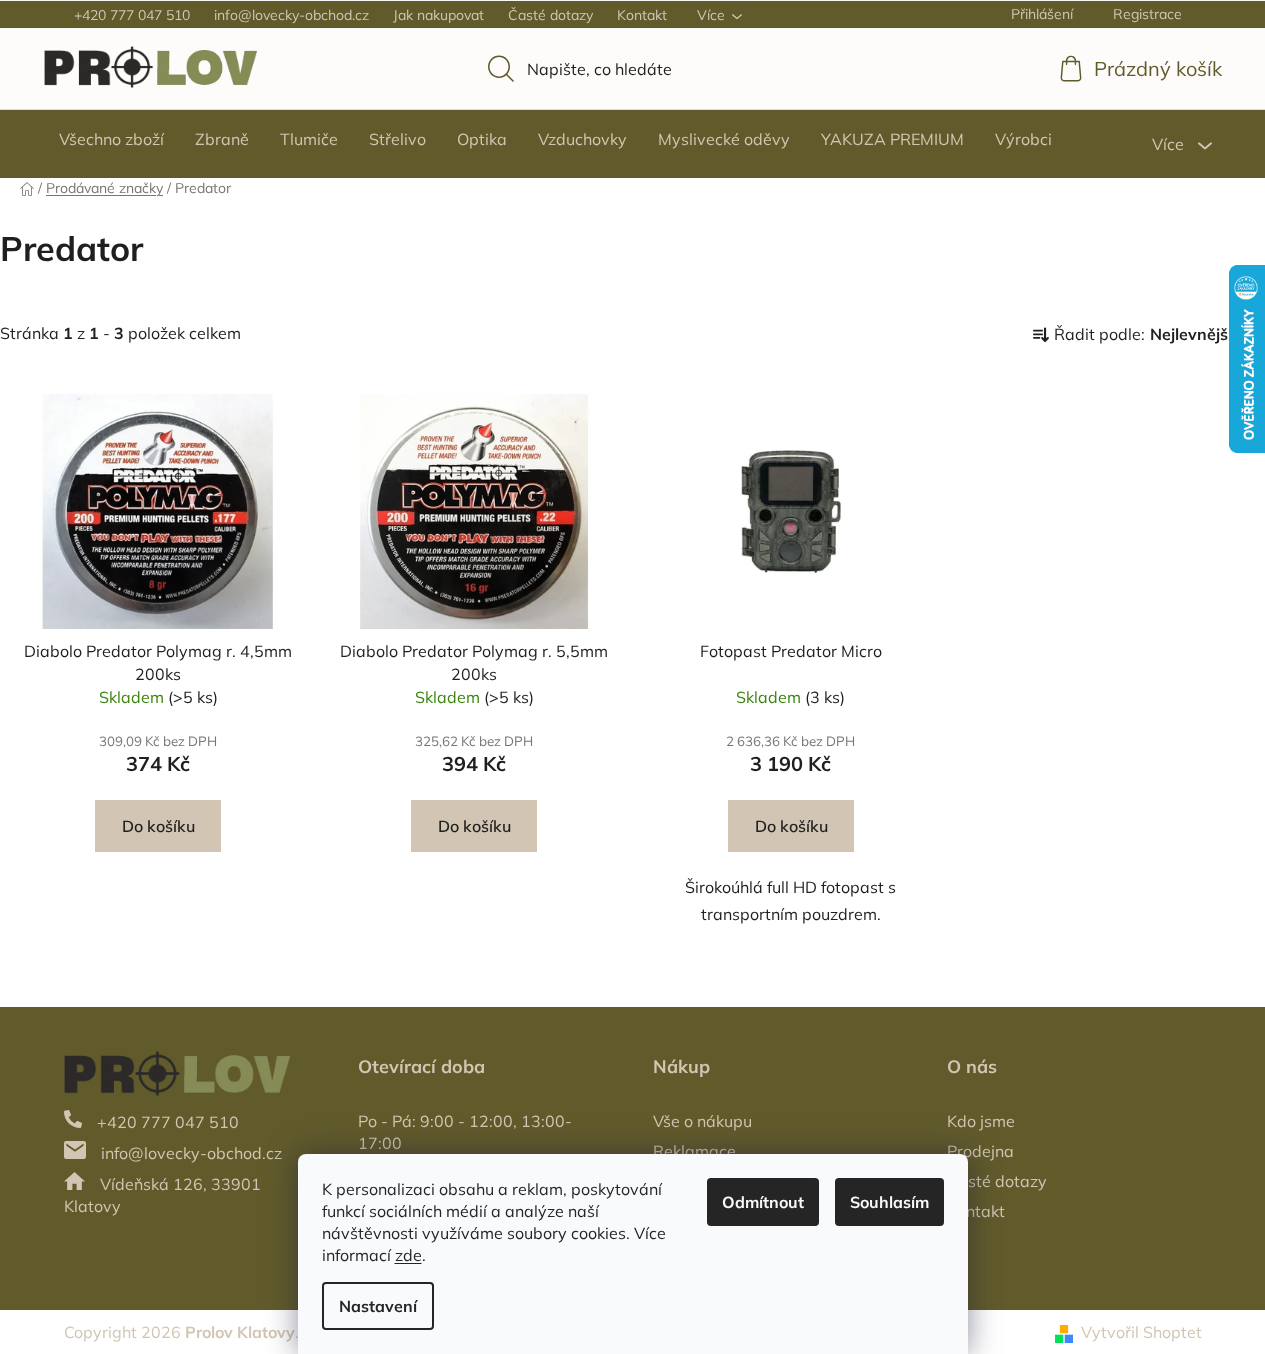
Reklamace (694, 1151)
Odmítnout (763, 1202)
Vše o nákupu (702, 1121)
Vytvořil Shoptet (1141, 1332)
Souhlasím (889, 1202)
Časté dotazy (550, 15)
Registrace (1147, 14)
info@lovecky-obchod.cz (291, 15)
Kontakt (642, 15)
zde (408, 1255)
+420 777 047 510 (132, 15)
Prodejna (980, 1151)
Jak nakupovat (438, 15)
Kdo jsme (981, 1121)
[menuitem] (111, 139)
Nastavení (378, 1306)
